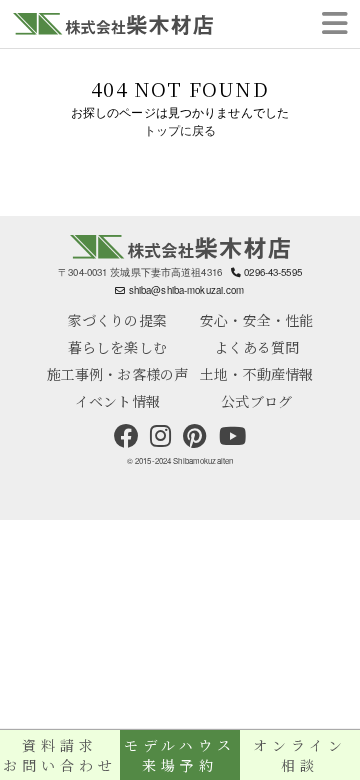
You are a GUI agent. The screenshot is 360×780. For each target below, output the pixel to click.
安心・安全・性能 (256, 320)
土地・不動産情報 (256, 374)
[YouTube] (232, 436)
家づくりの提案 (117, 320)
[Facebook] (126, 436)
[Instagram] (160, 436)
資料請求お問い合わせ (59, 755)
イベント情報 (117, 401)
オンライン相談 (300, 755)
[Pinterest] (195, 436)
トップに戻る (180, 131)
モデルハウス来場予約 (179, 755)
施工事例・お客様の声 (117, 374)
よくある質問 (256, 347)
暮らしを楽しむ (117, 347)
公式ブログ (256, 401)
